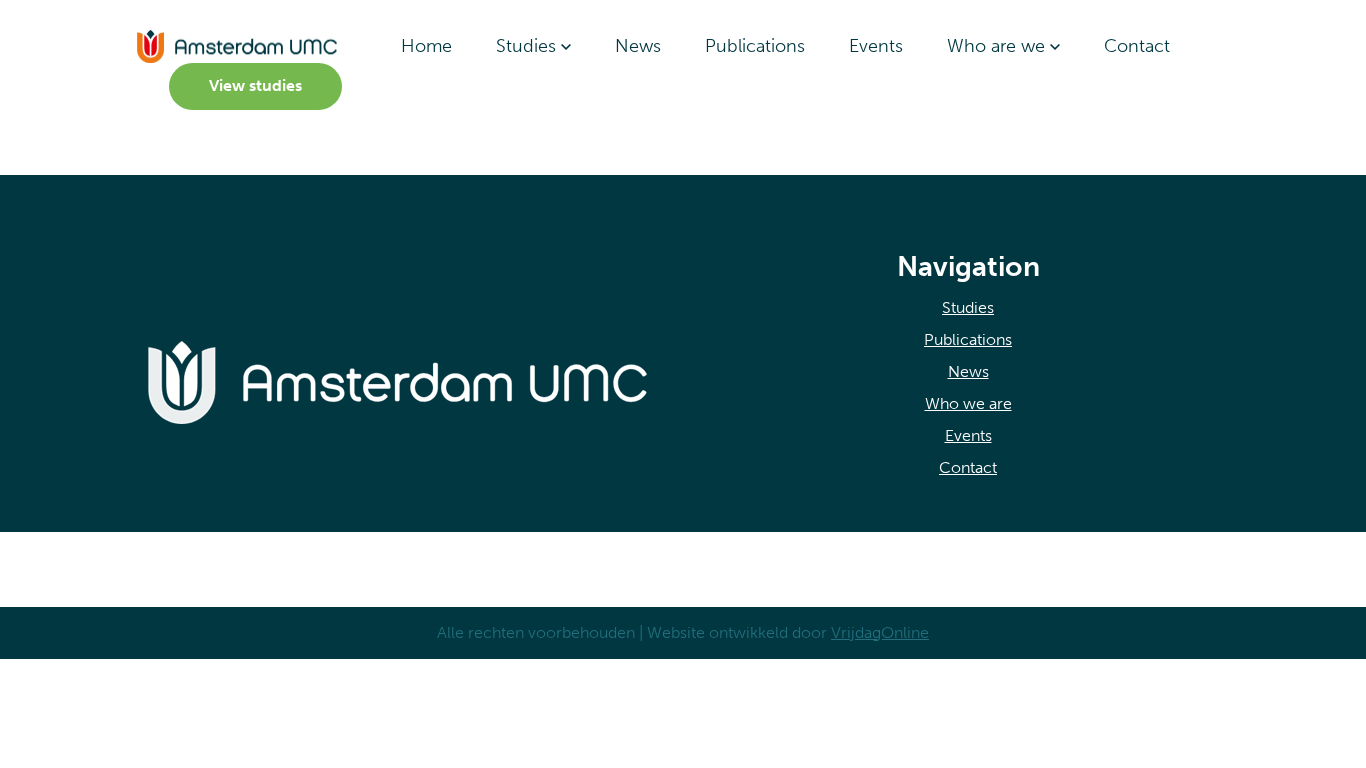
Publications (755, 46)
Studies (528, 46)
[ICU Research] (237, 45)
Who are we (998, 46)
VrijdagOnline (880, 632)
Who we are (968, 403)
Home (426, 46)
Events (876, 46)
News (638, 46)
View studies (255, 85)
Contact (1137, 46)
